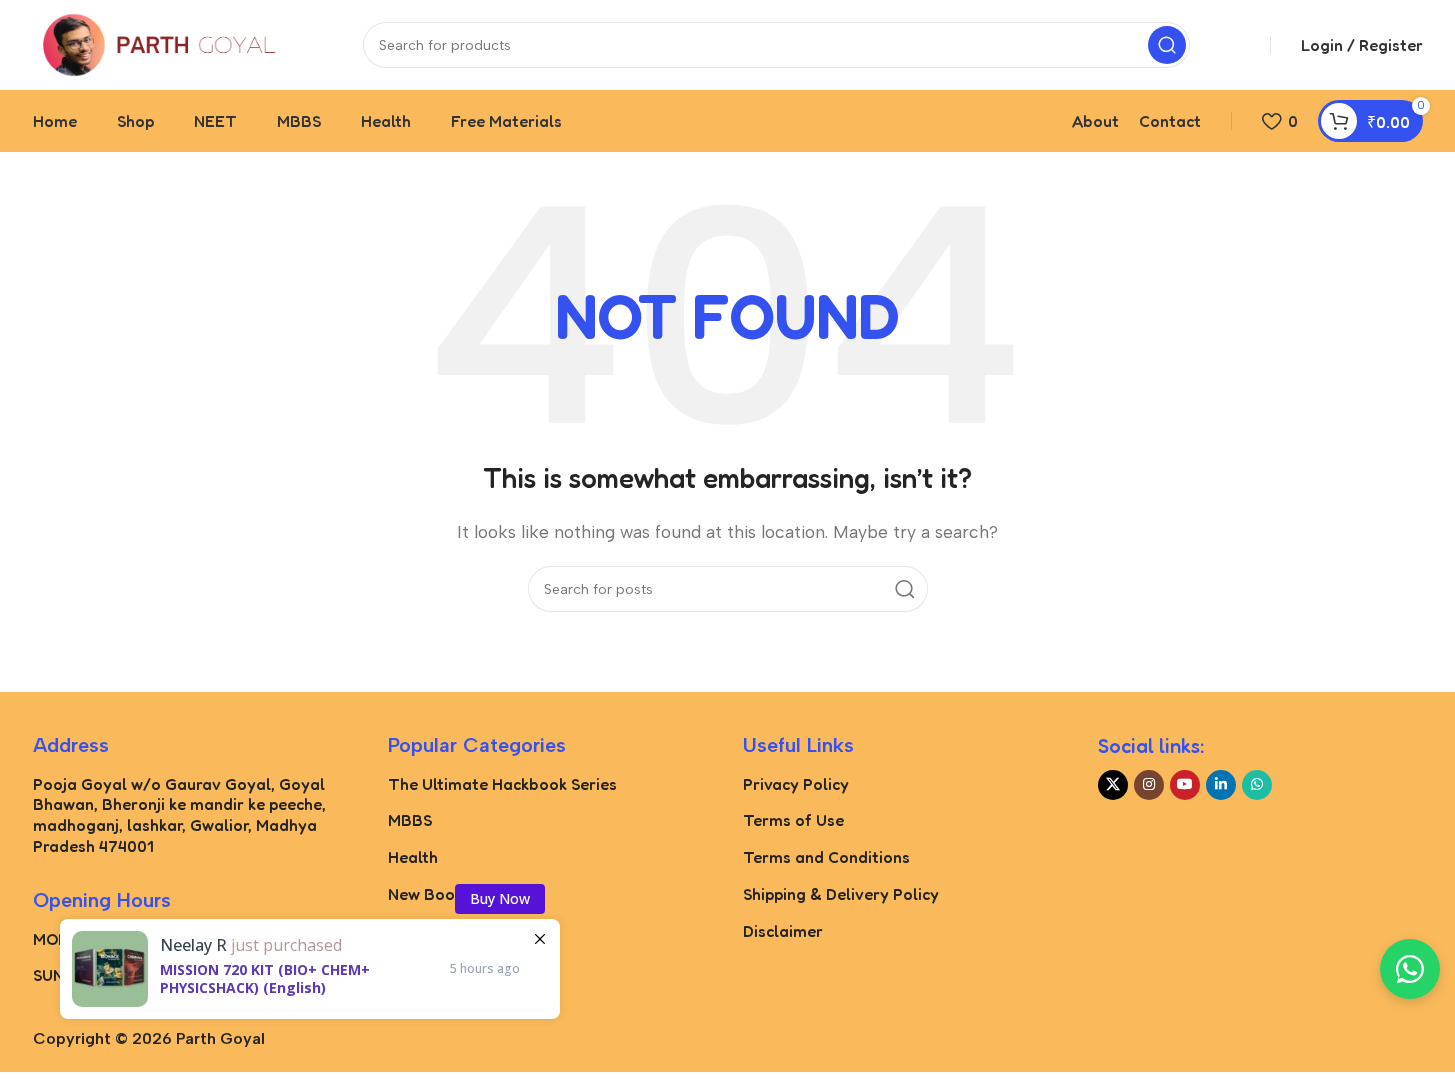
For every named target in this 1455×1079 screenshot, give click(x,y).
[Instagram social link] (1149, 785)
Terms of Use (793, 820)
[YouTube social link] (1185, 785)
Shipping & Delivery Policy (841, 894)
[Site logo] (158, 43)
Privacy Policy (796, 784)
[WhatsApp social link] (1257, 785)
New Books (429, 894)
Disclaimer (783, 931)
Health (413, 857)
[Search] (1167, 45)
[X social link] (1113, 785)
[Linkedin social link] (1221, 785)
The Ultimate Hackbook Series (502, 784)
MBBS (410, 820)
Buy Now (500, 898)
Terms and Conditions (826, 857)
